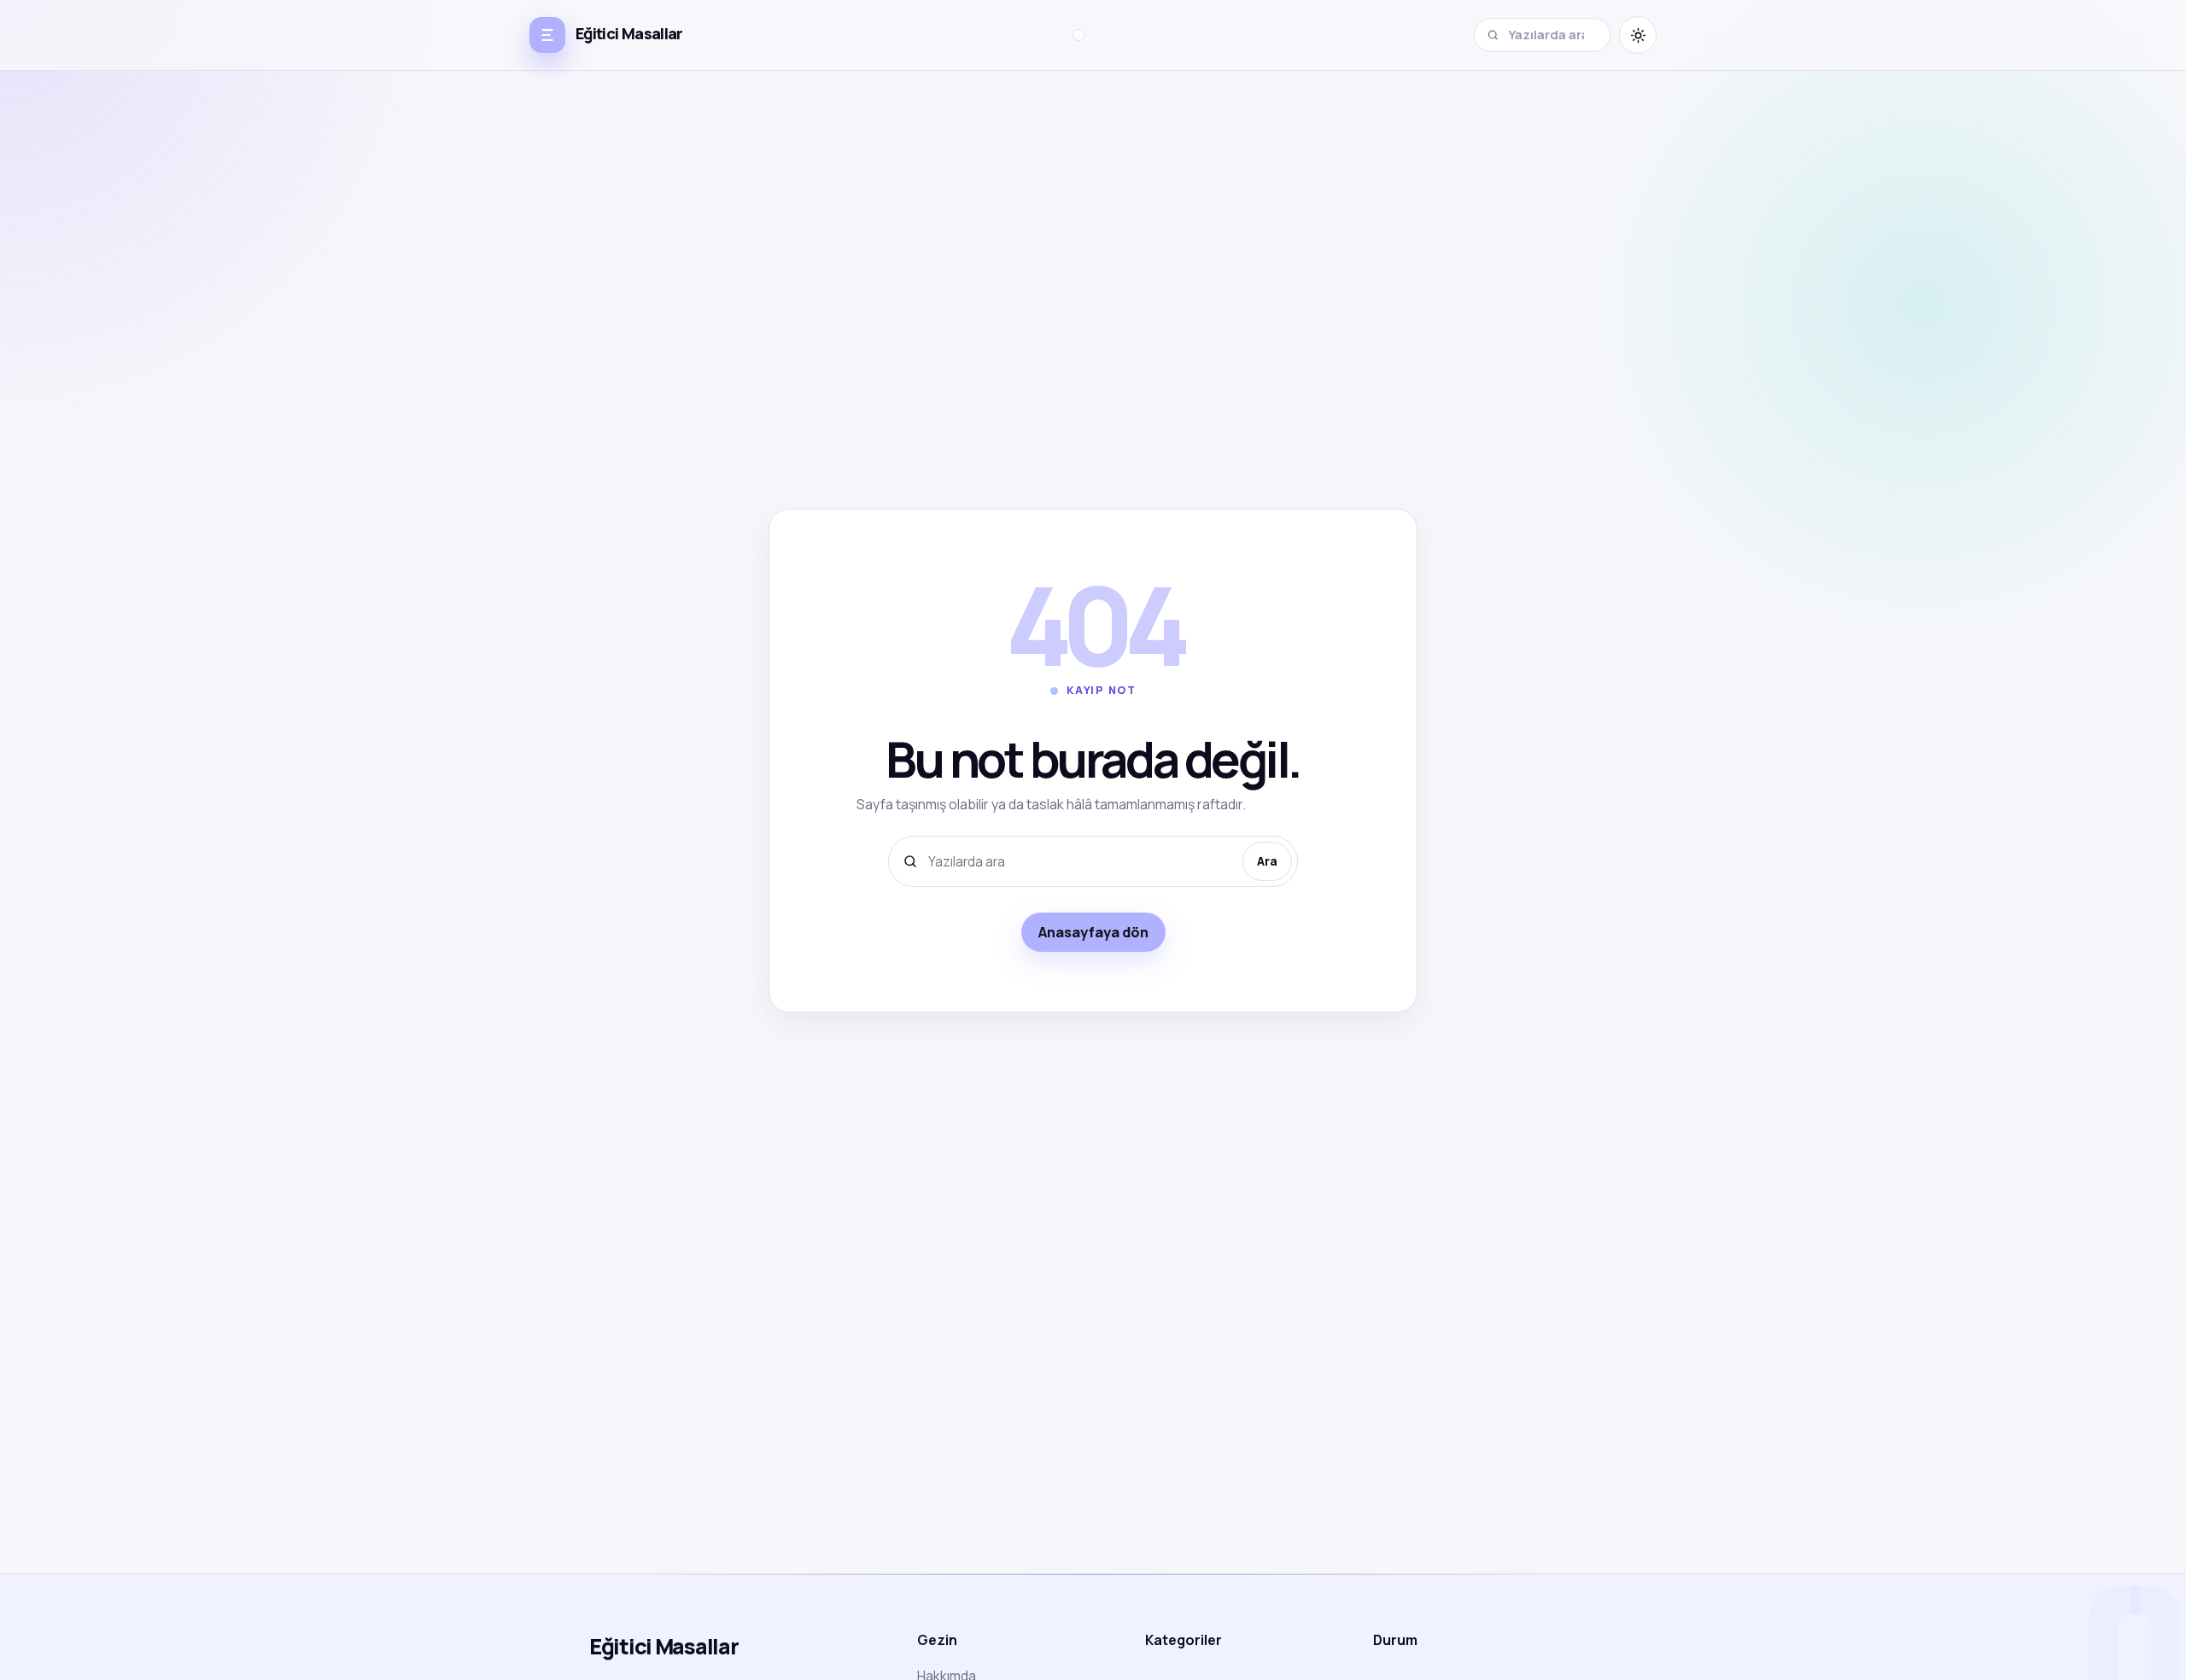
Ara (1267, 861)
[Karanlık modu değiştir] (1638, 35)
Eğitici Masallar (664, 1646)
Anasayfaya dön (1093, 932)
